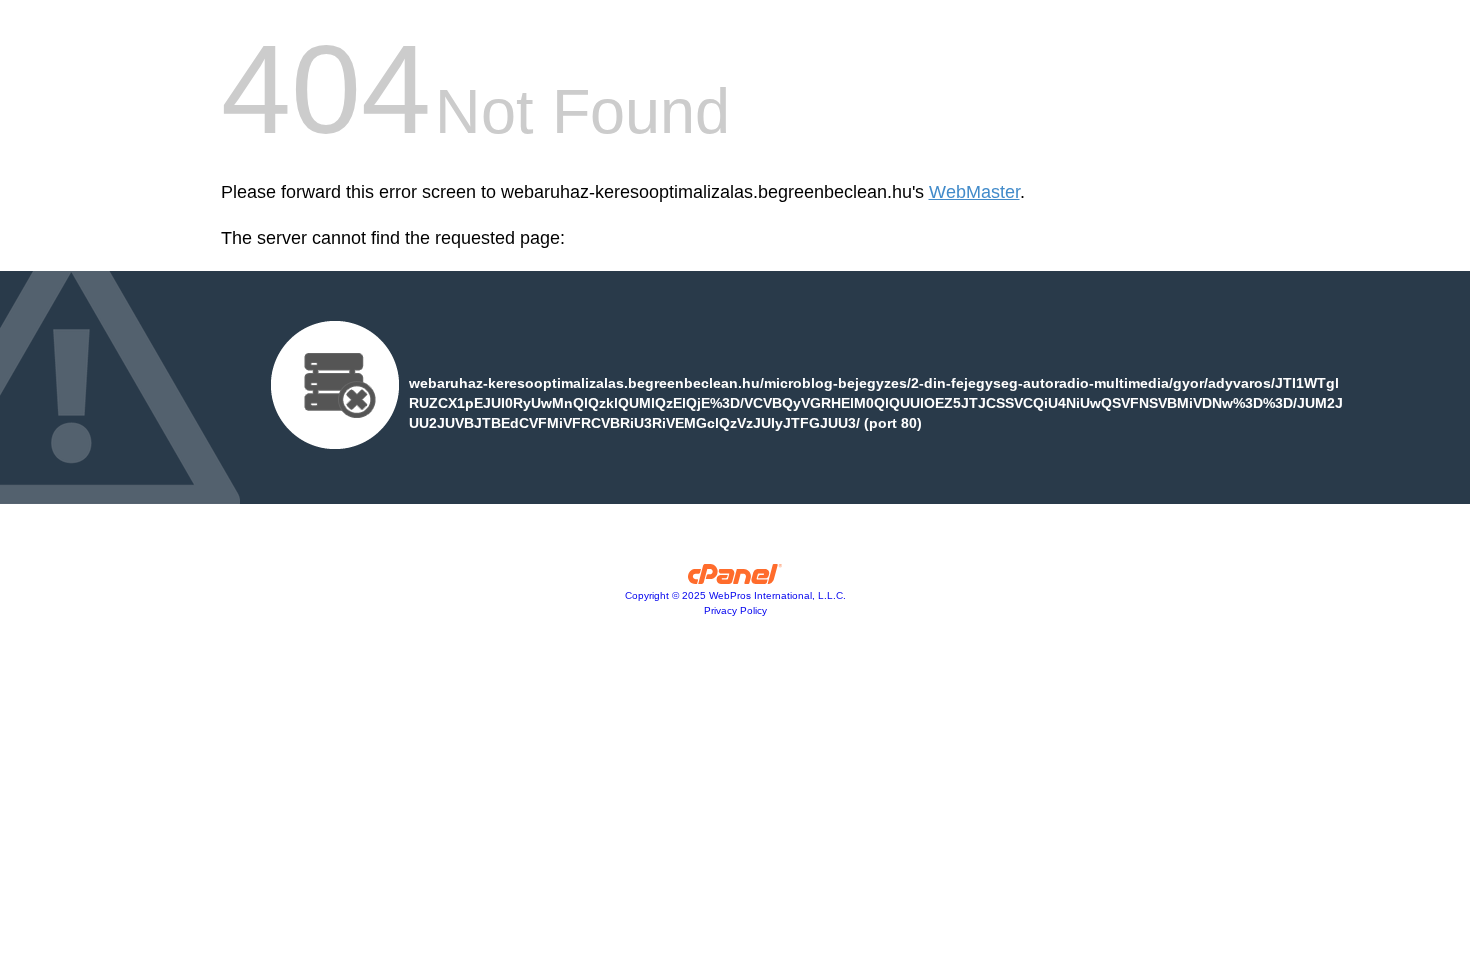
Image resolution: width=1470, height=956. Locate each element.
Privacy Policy (735, 610)
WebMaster (974, 192)
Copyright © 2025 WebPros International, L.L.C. (735, 595)
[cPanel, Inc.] (735, 579)
